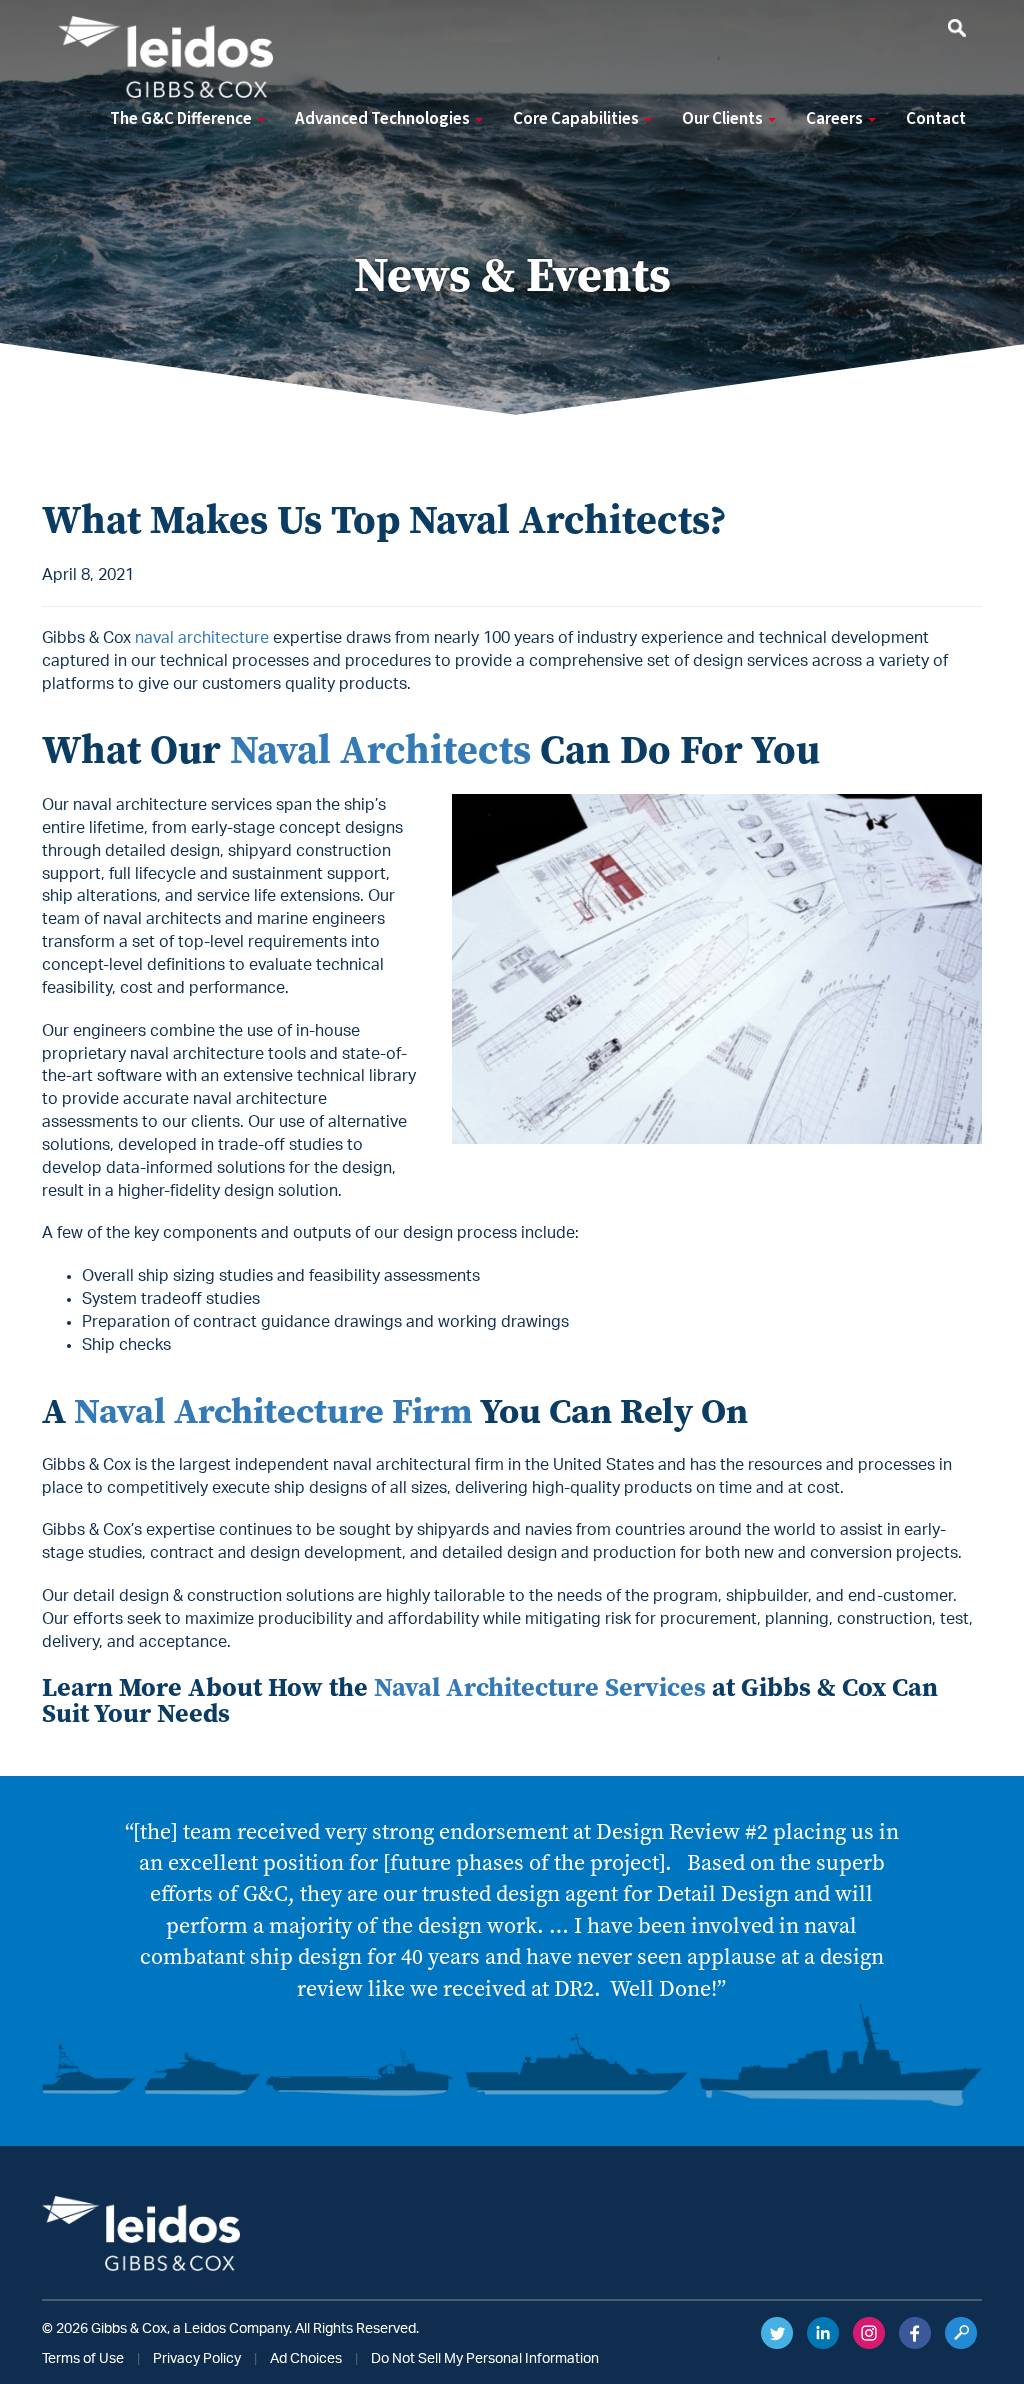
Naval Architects (380, 749)
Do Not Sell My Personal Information (485, 2359)
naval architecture (202, 638)
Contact (936, 119)
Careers (836, 119)
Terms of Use (83, 2359)
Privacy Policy (197, 2359)
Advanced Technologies (384, 119)
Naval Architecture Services (540, 1687)
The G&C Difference (182, 119)
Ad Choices (306, 2359)
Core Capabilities (577, 119)
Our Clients (724, 119)
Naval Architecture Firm (273, 1410)
